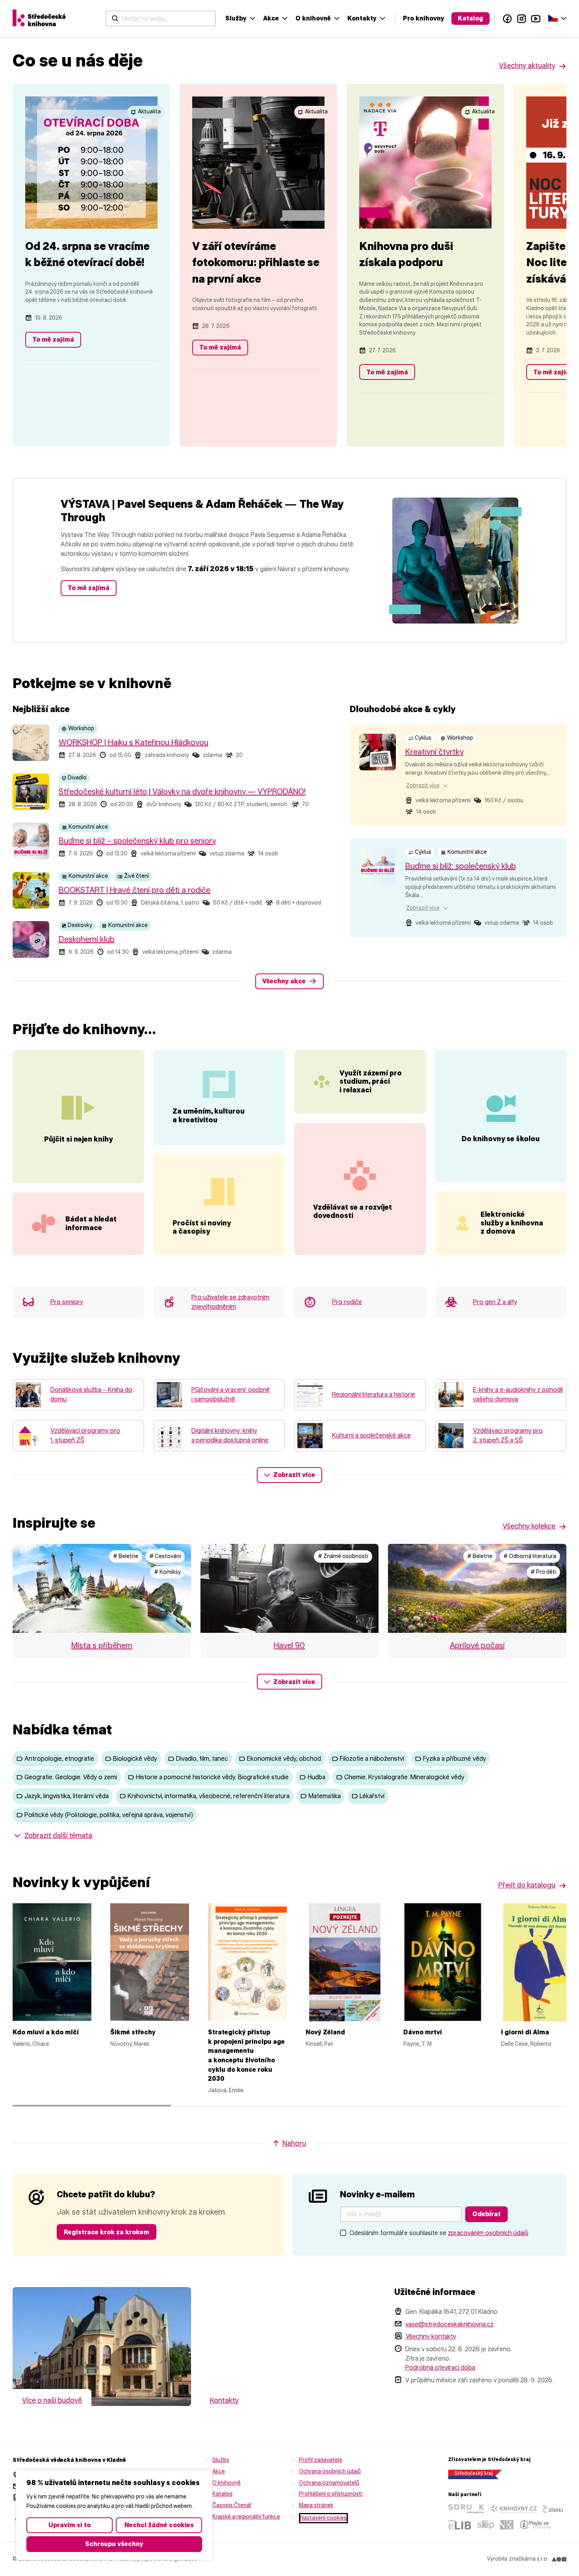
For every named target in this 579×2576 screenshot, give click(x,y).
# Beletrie (126, 1556)
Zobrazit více (294, 1475)
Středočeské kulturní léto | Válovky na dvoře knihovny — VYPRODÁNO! (182, 792)
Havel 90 (289, 1645)
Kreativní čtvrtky (434, 752)
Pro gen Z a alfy (495, 1302)
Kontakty (362, 18)
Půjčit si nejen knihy (78, 1139)
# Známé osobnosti (343, 1556)
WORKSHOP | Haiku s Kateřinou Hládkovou (134, 742)
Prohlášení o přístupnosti (331, 2494)
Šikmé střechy (133, 2032)
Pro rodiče (347, 1302)
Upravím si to (70, 2525)
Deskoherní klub (87, 939)
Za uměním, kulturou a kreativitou (209, 1116)
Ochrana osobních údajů (330, 2471)
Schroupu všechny (114, 2544)
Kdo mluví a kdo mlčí (46, 2032)
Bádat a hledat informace (91, 1223)
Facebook (507, 19)
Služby (236, 18)
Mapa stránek (316, 2505)
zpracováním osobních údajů (488, 2233)
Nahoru (294, 2143)
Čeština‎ (557, 18)
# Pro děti (543, 1572)
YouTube (536, 19)
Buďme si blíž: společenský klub (461, 866)
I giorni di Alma (525, 2032)
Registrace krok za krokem (107, 2232)
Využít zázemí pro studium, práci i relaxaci (371, 1082)
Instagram (521, 19)
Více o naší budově (52, 2400)
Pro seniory (67, 1302)
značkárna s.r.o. (529, 2559)
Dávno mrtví (423, 2032)
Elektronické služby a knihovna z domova (512, 1223)
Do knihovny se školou (501, 1139)
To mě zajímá (53, 340)
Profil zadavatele (321, 2460)
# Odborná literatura (530, 1556)
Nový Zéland (325, 2032)
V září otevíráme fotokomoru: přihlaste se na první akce (256, 262)
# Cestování (165, 1556)
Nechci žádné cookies (159, 2525)
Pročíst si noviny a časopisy (202, 1227)
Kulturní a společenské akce (371, 1435)
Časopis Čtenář (232, 2505)
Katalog (470, 18)
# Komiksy (167, 1572)
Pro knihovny (424, 18)
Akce (271, 18)
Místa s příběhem (102, 1645)
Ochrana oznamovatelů (329, 2483)
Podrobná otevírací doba (440, 2368)
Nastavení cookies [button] (323, 2518)
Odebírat (486, 2214)
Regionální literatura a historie (374, 1394)
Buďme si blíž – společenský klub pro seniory (137, 841)
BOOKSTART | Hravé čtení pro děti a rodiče (135, 890)
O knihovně (313, 18)
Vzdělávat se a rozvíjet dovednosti (353, 1212)
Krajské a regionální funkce (246, 2517)
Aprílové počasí (477, 1645)
